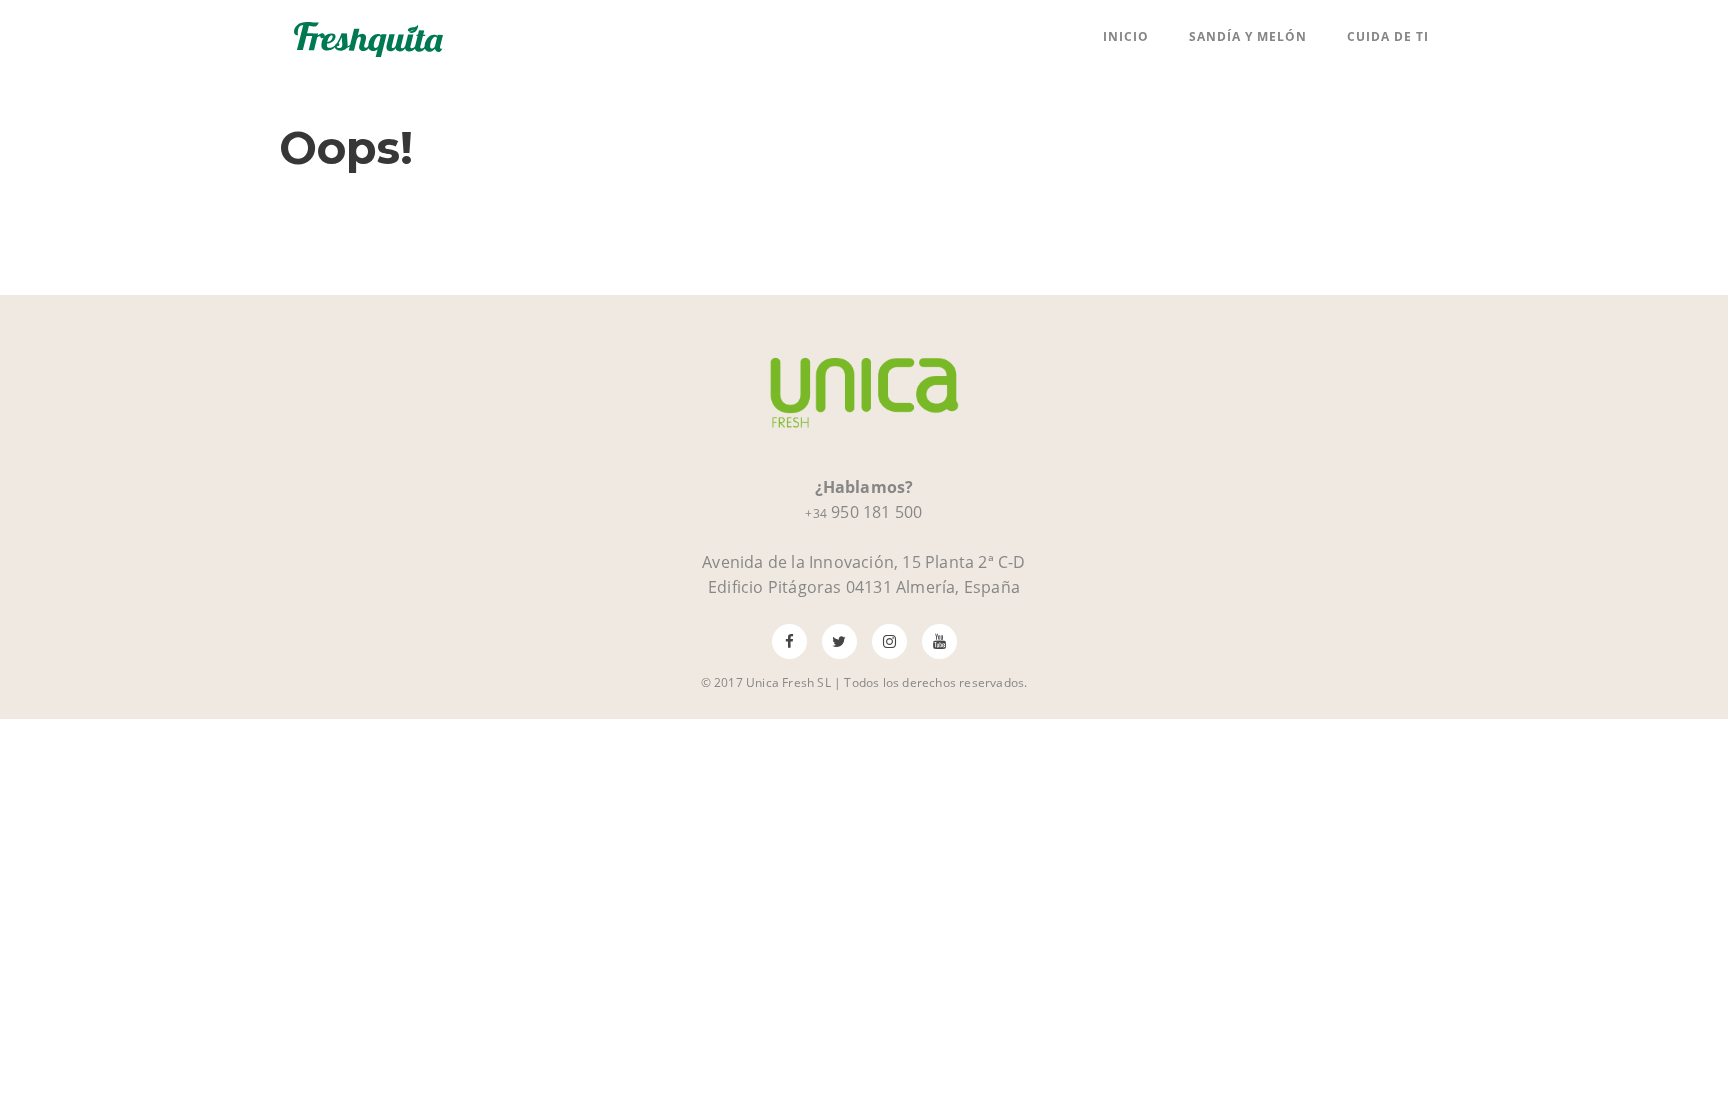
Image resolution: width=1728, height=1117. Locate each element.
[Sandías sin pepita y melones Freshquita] (369, 37)
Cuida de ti (1388, 36)
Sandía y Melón (1248, 36)
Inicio (1126, 36)
